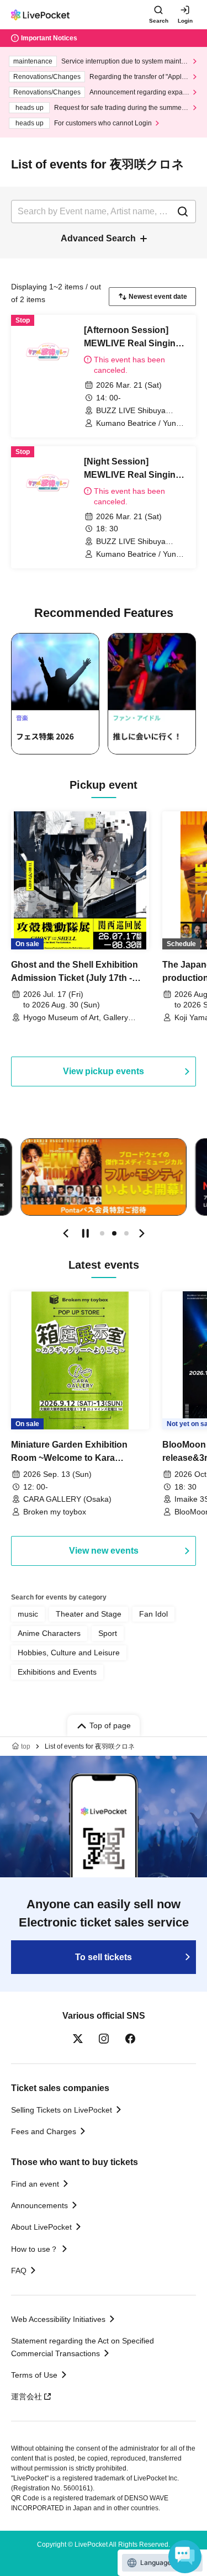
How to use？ (34, 2249)
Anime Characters (49, 1633)
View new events (104, 1551)
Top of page (110, 1725)
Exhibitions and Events (57, 1672)
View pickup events (104, 1071)
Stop (86, 1233)
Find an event (35, 2184)
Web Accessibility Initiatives (58, 2319)
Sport (108, 1633)
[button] (66, 1233)
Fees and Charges (44, 2131)
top (26, 1746)
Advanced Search (98, 238)
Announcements (39, 2205)
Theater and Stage (89, 1614)
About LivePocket (41, 2227)
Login (185, 21)
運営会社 (26, 2396)
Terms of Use (34, 2375)
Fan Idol (153, 1614)
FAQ (19, 2271)
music (28, 1614)
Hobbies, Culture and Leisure (69, 1653)
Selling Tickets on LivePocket (62, 2110)
